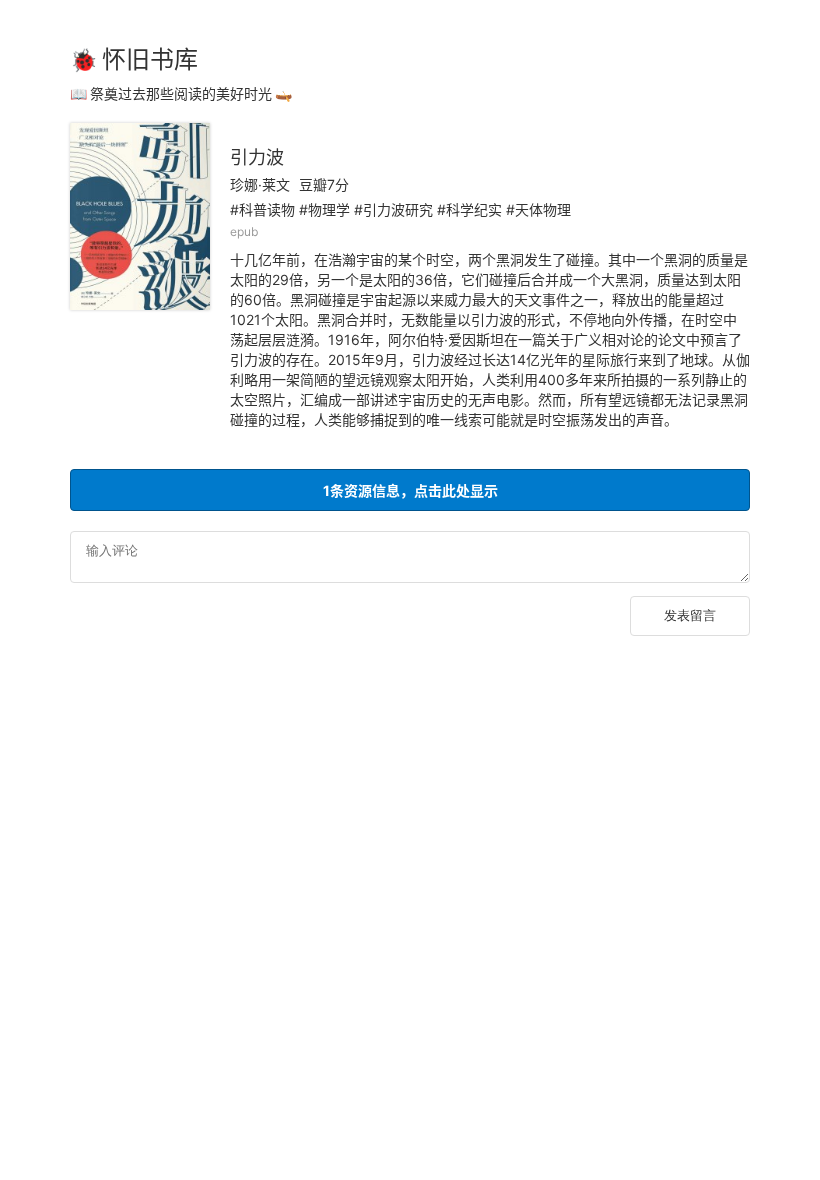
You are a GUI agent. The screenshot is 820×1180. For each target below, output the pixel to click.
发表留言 (690, 615)
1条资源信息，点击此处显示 (410, 490)
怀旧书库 (150, 59)
